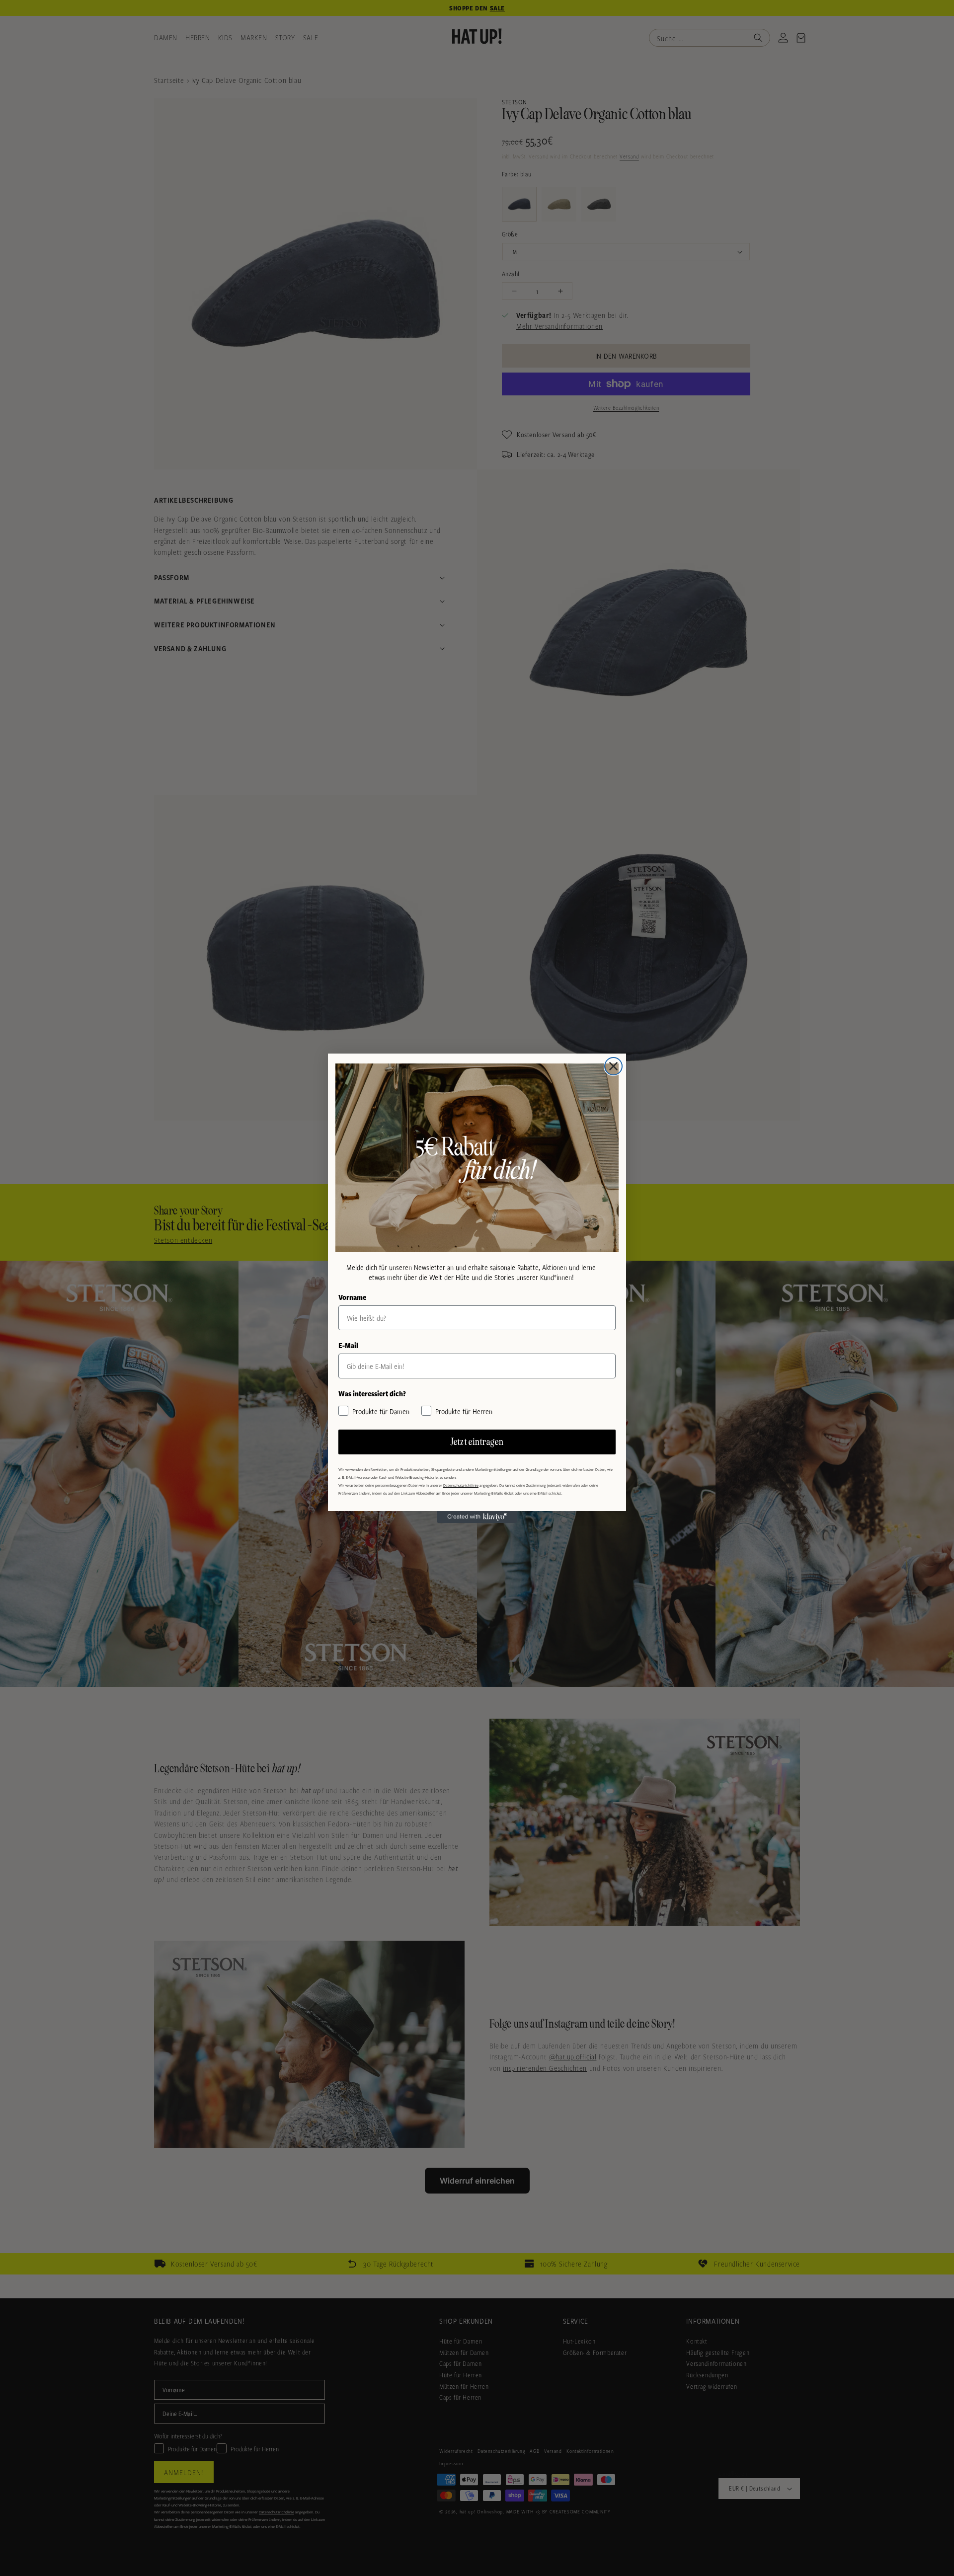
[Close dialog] (613, 1066)
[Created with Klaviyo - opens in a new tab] (477, 1517)
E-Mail (348, 1345)
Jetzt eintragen (477, 1442)
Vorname (352, 1297)
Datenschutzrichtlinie (461, 1485)
